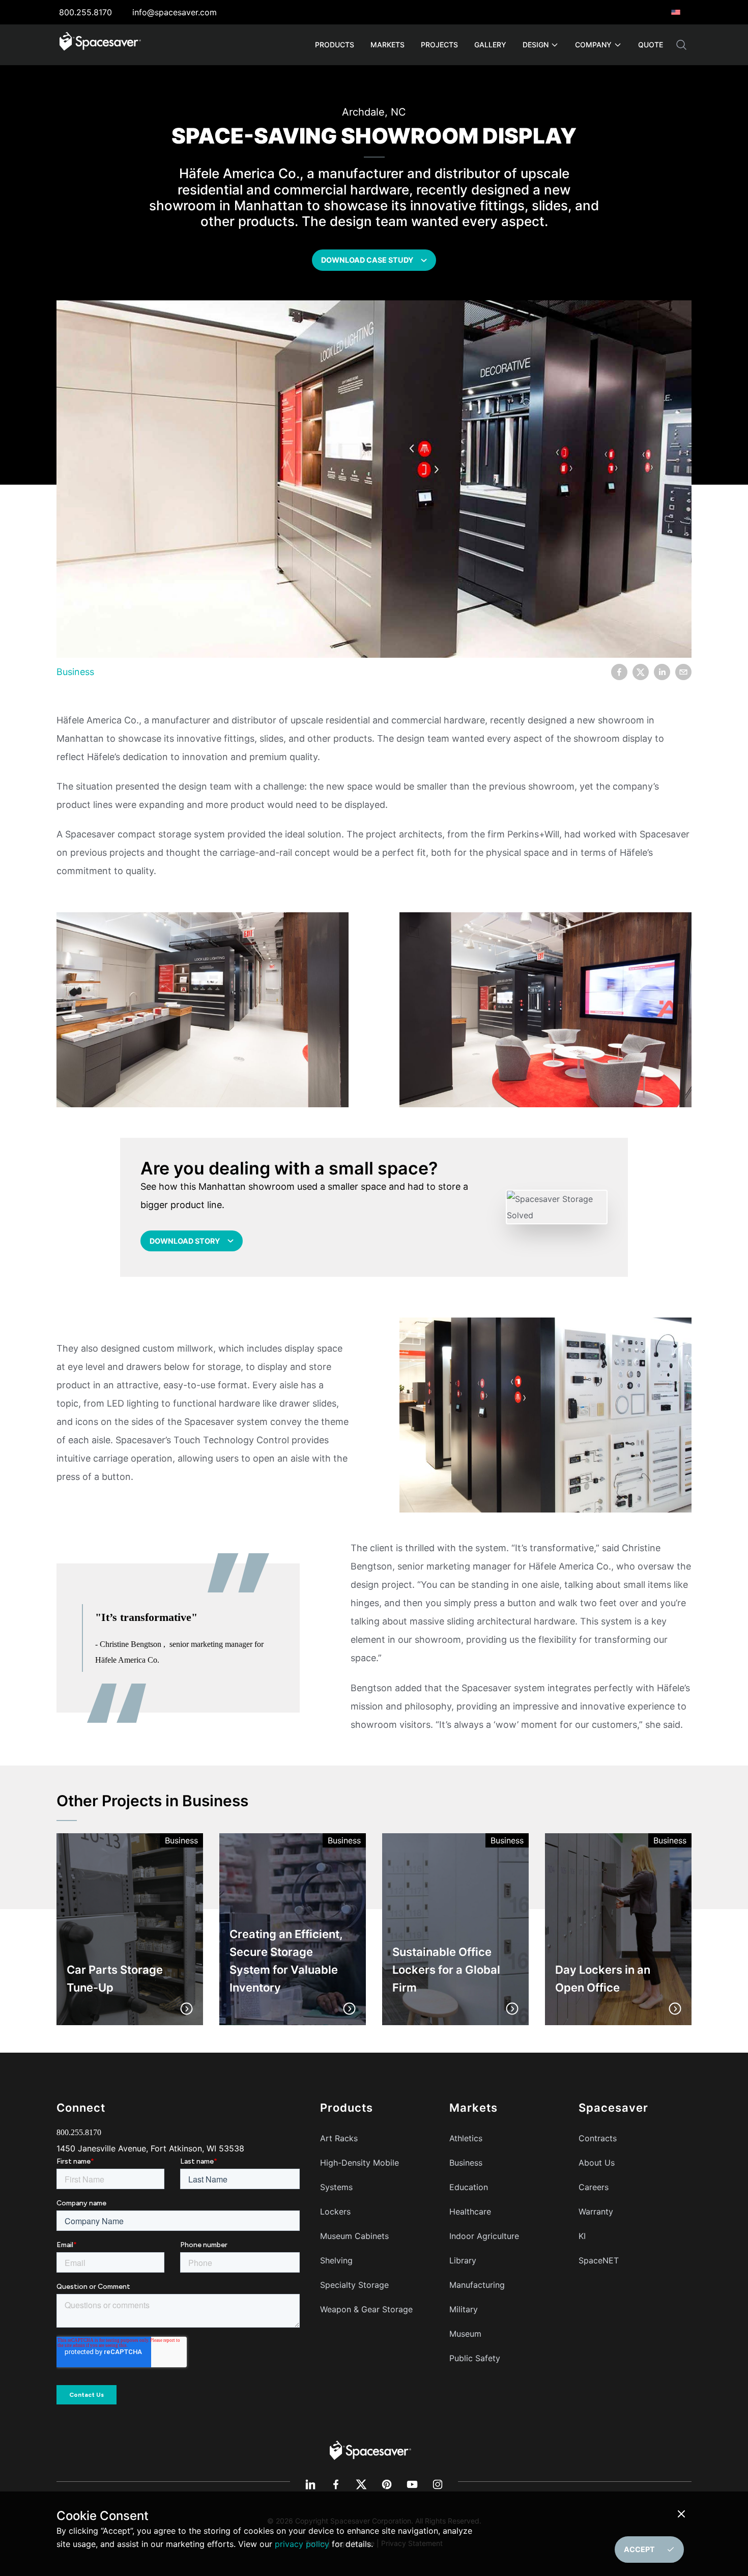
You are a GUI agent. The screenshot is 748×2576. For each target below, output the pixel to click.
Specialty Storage (354, 2285)
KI (582, 2236)
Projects (439, 45)
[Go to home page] (100, 45)
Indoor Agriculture (484, 2236)
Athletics (466, 2138)
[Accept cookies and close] (683, 2514)
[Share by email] (683, 672)
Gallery (490, 45)
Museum (465, 2334)
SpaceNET (599, 2260)
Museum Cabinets (354, 2236)
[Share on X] (641, 672)
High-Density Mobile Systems (359, 2175)
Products (335, 45)
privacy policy (302, 2544)
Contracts (598, 2138)
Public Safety (475, 2358)
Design (536, 45)
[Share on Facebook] (619, 672)
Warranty (596, 2211)
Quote (651, 45)
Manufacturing (477, 2285)
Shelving (336, 2260)
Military (464, 2309)
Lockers (335, 2211)
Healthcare (470, 2211)
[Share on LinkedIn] (662, 672)
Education (469, 2187)
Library (463, 2260)
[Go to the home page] (370, 2450)
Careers (594, 2187)
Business (75, 672)
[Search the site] (681, 45)
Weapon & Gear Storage (366, 2309)
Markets (387, 45)
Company (593, 45)
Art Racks (339, 2138)
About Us (597, 2163)
